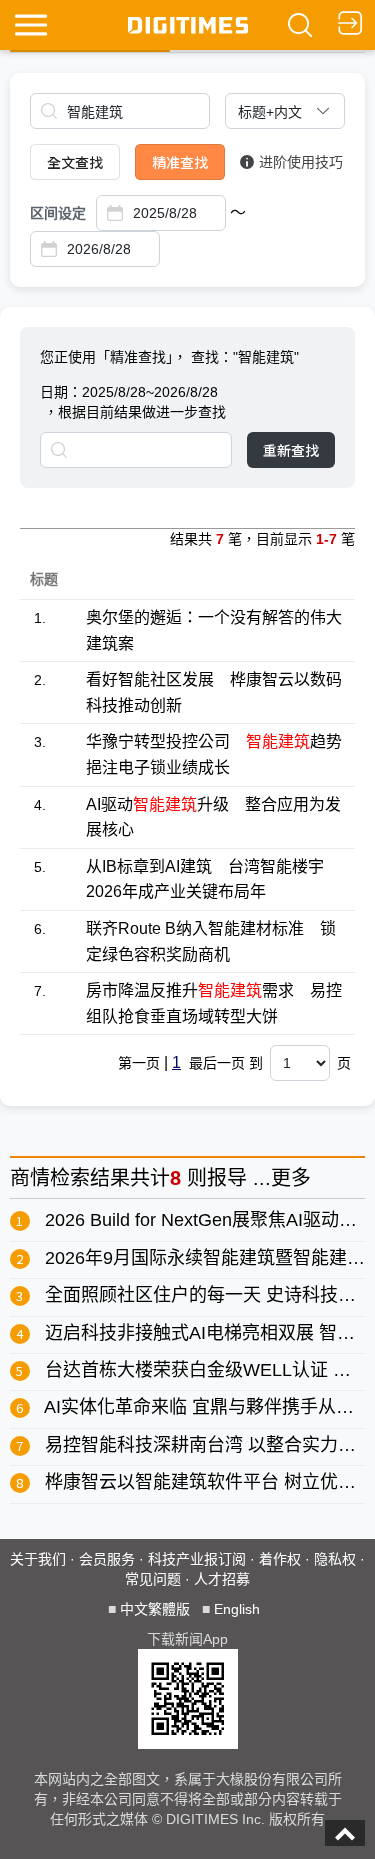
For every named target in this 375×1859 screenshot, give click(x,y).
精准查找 (180, 162)
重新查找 (291, 450)
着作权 (280, 1559)
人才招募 (222, 1579)
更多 (291, 1178)
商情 (30, 1178)
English (237, 1609)
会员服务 (107, 1559)
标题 (44, 579)
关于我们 (38, 1559)
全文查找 (75, 162)
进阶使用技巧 (301, 162)
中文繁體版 (155, 1609)
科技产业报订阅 (197, 1559)
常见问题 (153, 1579)
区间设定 (58, 213)
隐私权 (335, 1559)
